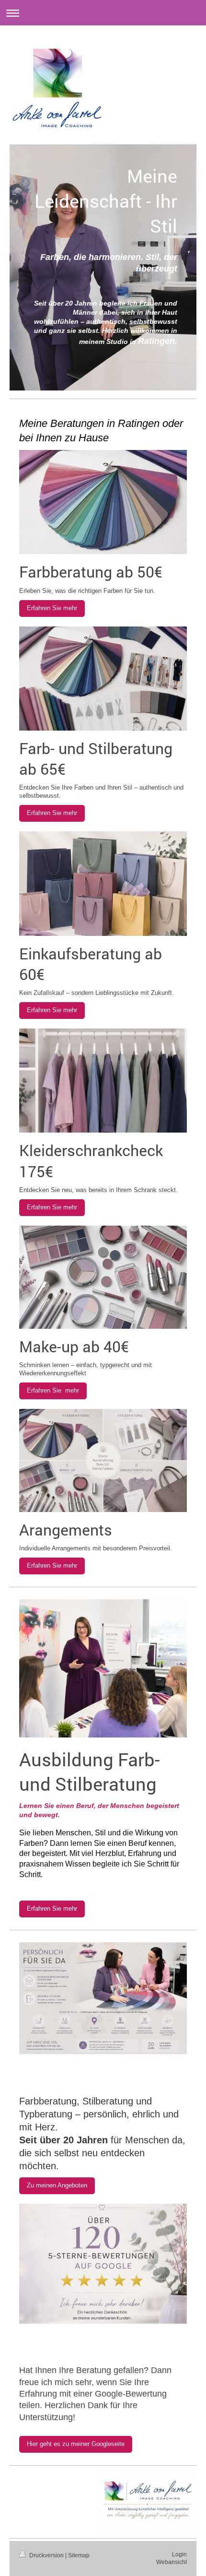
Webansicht (172, 2562)
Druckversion (46, 2555)
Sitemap (79, 2555)
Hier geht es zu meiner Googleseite (76, 2444)
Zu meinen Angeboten (57, 2186)
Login (179, 2554)
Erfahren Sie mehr (52, 608)
